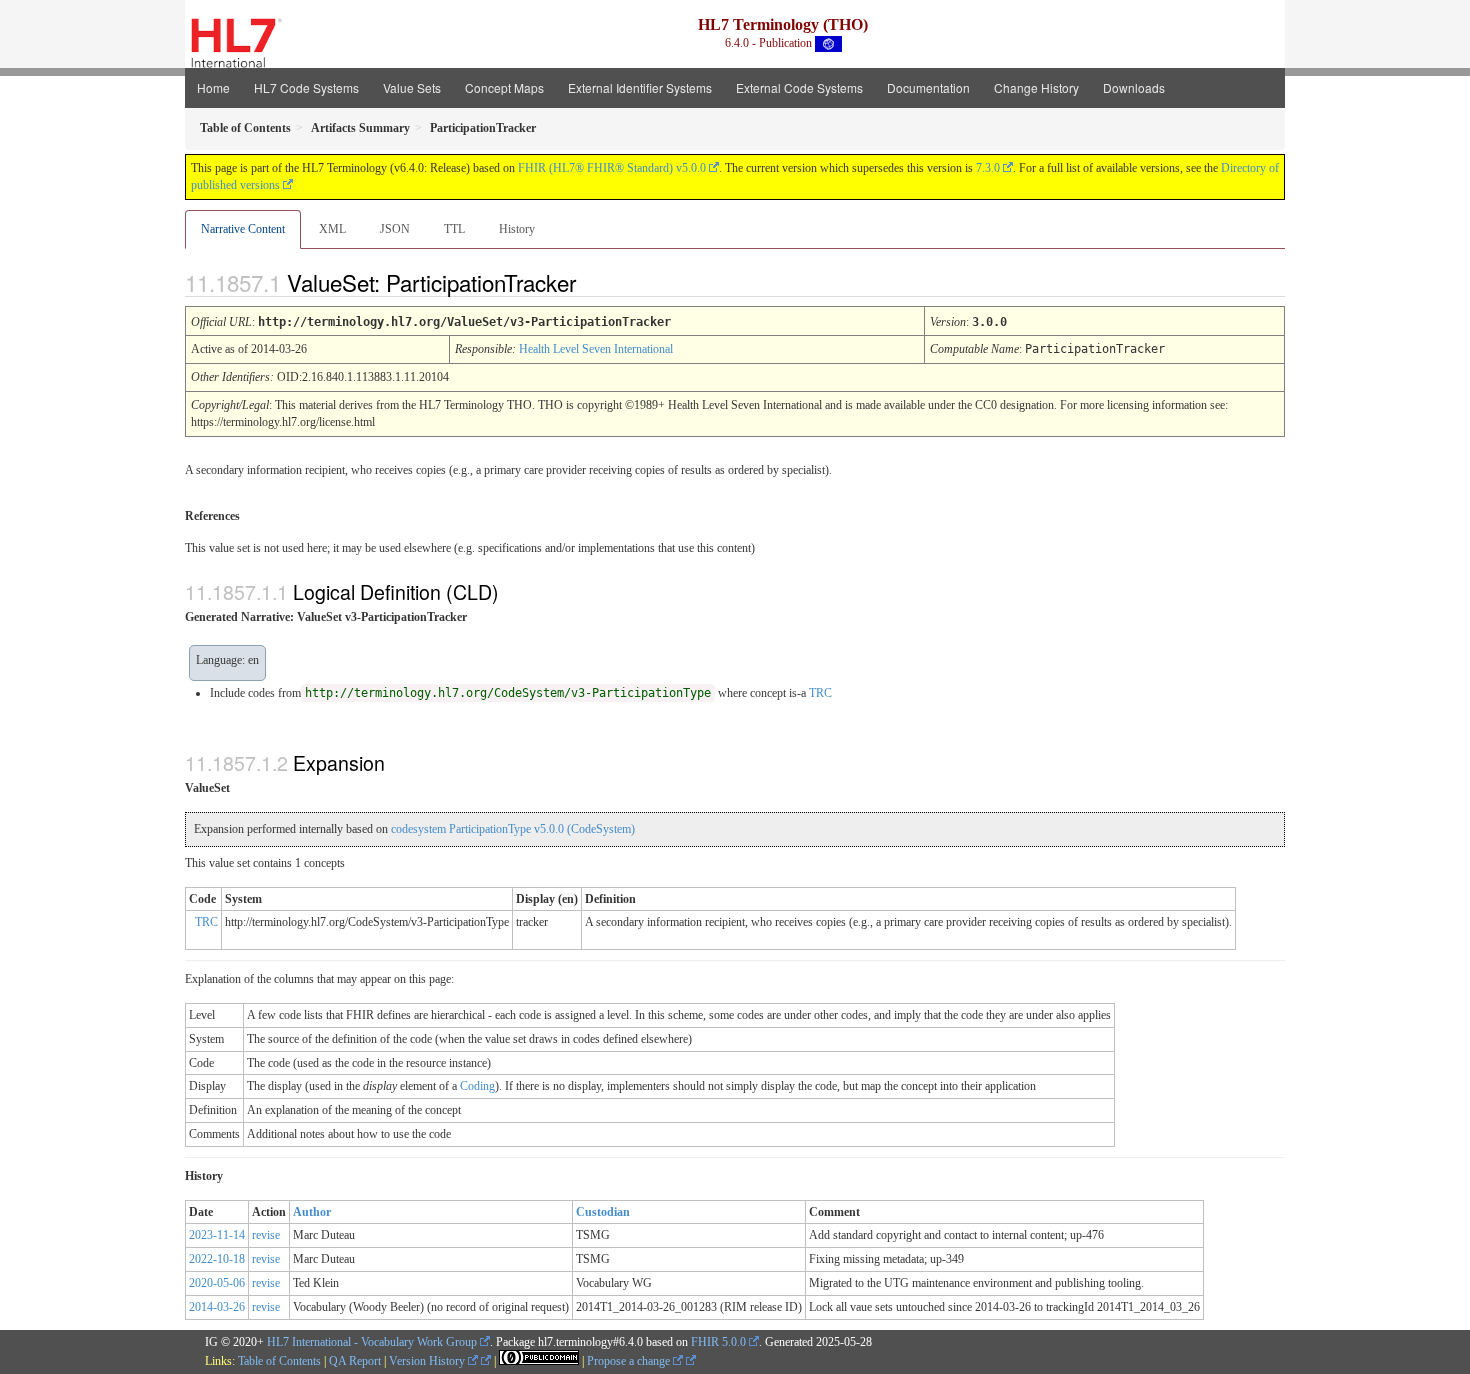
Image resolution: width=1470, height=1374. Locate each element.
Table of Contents (279, 1361)
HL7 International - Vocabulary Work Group (372, 1342)
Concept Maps (504, 87)
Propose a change (630, 1361)
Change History (1036, 87)
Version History (428, 1361)
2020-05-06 (217, 1283)
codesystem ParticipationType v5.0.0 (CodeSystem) (513, 829)
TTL (454, 229)
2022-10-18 (217, 1259)
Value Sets (412, 87)
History (517, 229)
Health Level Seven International (596, 349)
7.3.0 (988, 168)
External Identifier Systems (640, 87)
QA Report (355, 1361)
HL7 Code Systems (306, 87)
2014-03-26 (217, 1307)
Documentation (928, 87)
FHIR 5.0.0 (718, 1342)
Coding (477, 1086)
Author (312, 1212)
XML (332, 229)
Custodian (603, 1212)
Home (213, 87)
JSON (395, 229)
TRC (820, 693)
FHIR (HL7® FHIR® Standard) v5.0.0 (612, 168)
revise (266, 1235)
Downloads (1134, 87)
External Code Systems (799, 87)
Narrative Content (243, 229)
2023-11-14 (217, 1235)
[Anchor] (593, 282)
